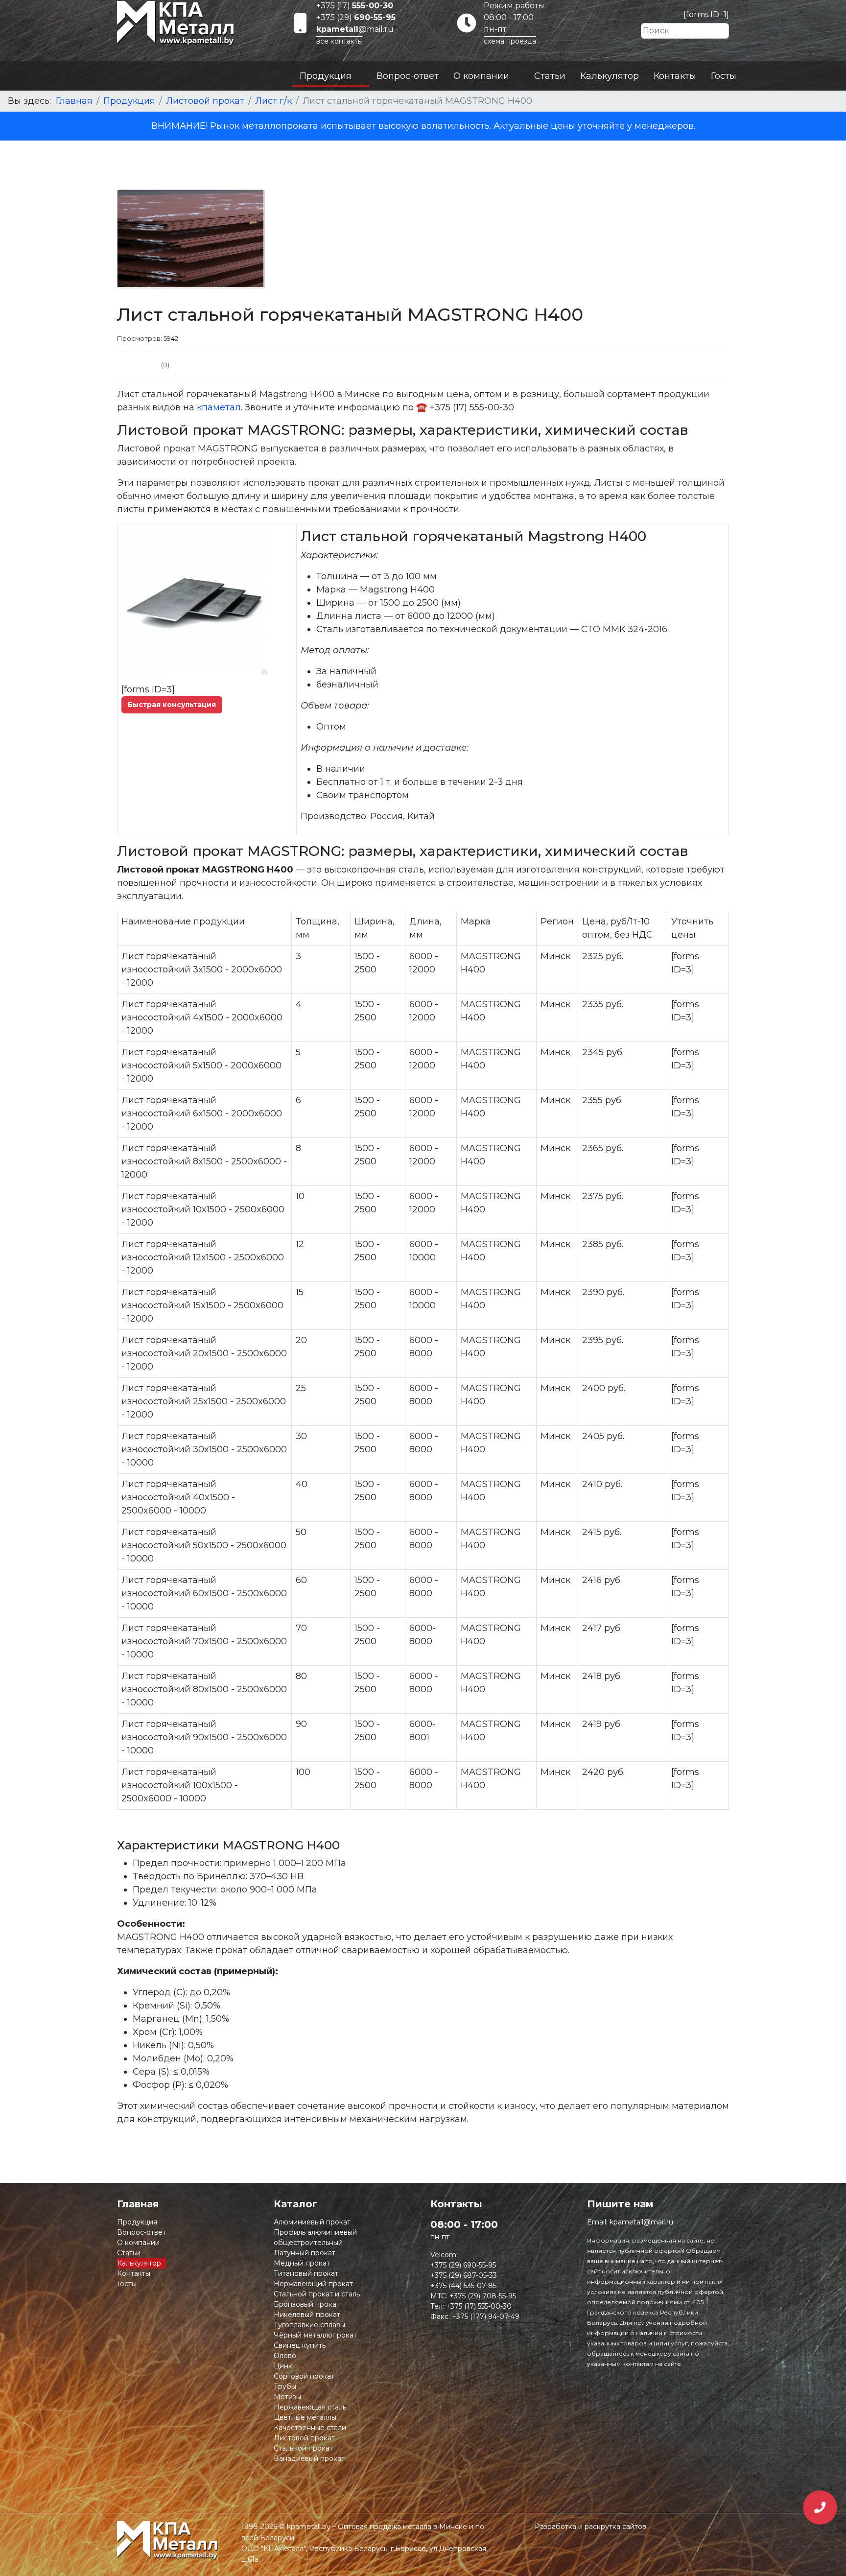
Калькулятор (610, 76)
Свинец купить (300, 2345)
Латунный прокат (305, 2253)
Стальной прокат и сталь (317, 2294)
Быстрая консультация (172, 705)
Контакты (675, 76)
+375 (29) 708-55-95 (483, 2296)
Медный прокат (302, 2263)
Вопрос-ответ (408, 76)
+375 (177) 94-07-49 (486, 2316)
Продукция (326, 76)
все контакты (340, 41)
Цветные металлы (305, 2417)
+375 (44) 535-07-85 (463, 2286)
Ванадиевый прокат (309, 2458)
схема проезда (510, 41)
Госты (724, 76)
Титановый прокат (306, 2273)
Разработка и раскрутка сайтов (590, 2527)
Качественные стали (310, 2428)
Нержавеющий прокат (313, 2284)
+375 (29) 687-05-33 (464, 2275)
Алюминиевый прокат (312, 2222)
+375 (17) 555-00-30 (479, 2306)
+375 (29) (356, 17)
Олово (285, 2356)
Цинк (283, 2366)
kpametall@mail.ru (641, 2222)
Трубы (285, 2387)
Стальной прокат (303, 2448)
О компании (481, 76)
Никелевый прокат (307, 2315)
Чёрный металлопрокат (315, 2335)
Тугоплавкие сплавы (309, 2325)
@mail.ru (355, 29)
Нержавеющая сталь (310, 2407)
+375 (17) (355, 6)
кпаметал (219, 407)
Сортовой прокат (304, 2376)
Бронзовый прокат (307, 2304)
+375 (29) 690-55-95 (463, 2265)
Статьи (550, 76)
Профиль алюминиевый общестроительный (315, 2237)
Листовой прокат (304, 2438)
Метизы (287, 2397)
